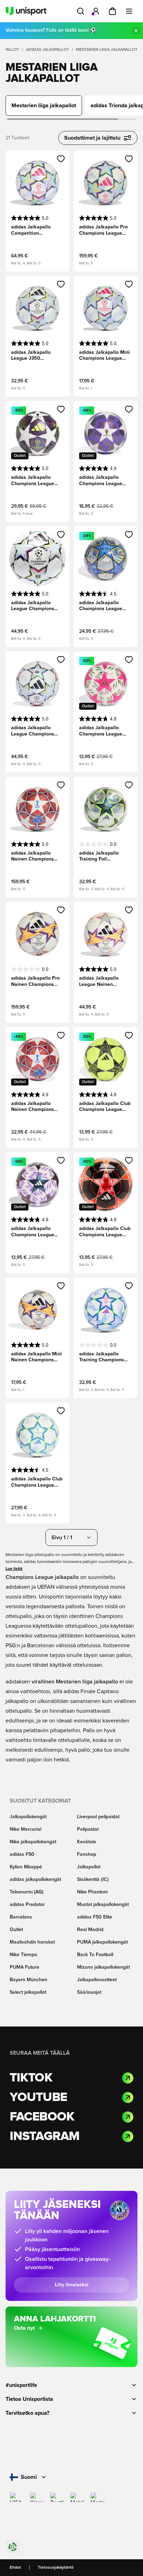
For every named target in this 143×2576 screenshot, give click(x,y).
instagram (45, 2137)
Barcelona (21, 1917)
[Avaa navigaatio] (129, 11)
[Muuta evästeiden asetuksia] (12, 2547)
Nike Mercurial (26, 1829)
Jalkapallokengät (28, 1817)
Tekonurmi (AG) (27, 1892)
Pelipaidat (88, 1829)
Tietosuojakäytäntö (56, 2568)
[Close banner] (136, 31)
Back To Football (95, 1955)
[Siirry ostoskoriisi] (112, 11)
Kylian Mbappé (26, 1867)
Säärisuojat (89, 1992)
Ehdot (15, 2568)
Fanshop (87, 1854)
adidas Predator (27, 1905)
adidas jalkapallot (48, 50)
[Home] (26, 11)
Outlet (16, 1930)
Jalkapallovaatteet (97, 1980)
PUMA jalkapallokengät (102, 1942)
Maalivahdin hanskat (32, 1942)
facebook (42, 2117)
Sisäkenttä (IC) (93, 1880)
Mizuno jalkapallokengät (103, 1967)
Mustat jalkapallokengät (103, 1905)
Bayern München (28, 1980)
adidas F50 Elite (95, 1917)
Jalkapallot (89, 1867)
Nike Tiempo (23, 1955)
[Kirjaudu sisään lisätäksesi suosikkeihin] (61, 159)
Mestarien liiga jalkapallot (107, 50)
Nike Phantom (92, 1892)
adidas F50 (22, 1854)
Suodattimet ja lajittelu (92, 138)
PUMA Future (24, 1967)
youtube (38, 2098)
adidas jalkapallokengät (35, 1880)
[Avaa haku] (81, 11)
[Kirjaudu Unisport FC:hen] (96, 11)
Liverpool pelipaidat (98, 1817)
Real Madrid (90, 1930)
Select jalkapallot (28, 1992)
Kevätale (87, 1842)
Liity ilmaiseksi (72, 2285)
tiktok (31, 2078)
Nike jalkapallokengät (33, 1842)
